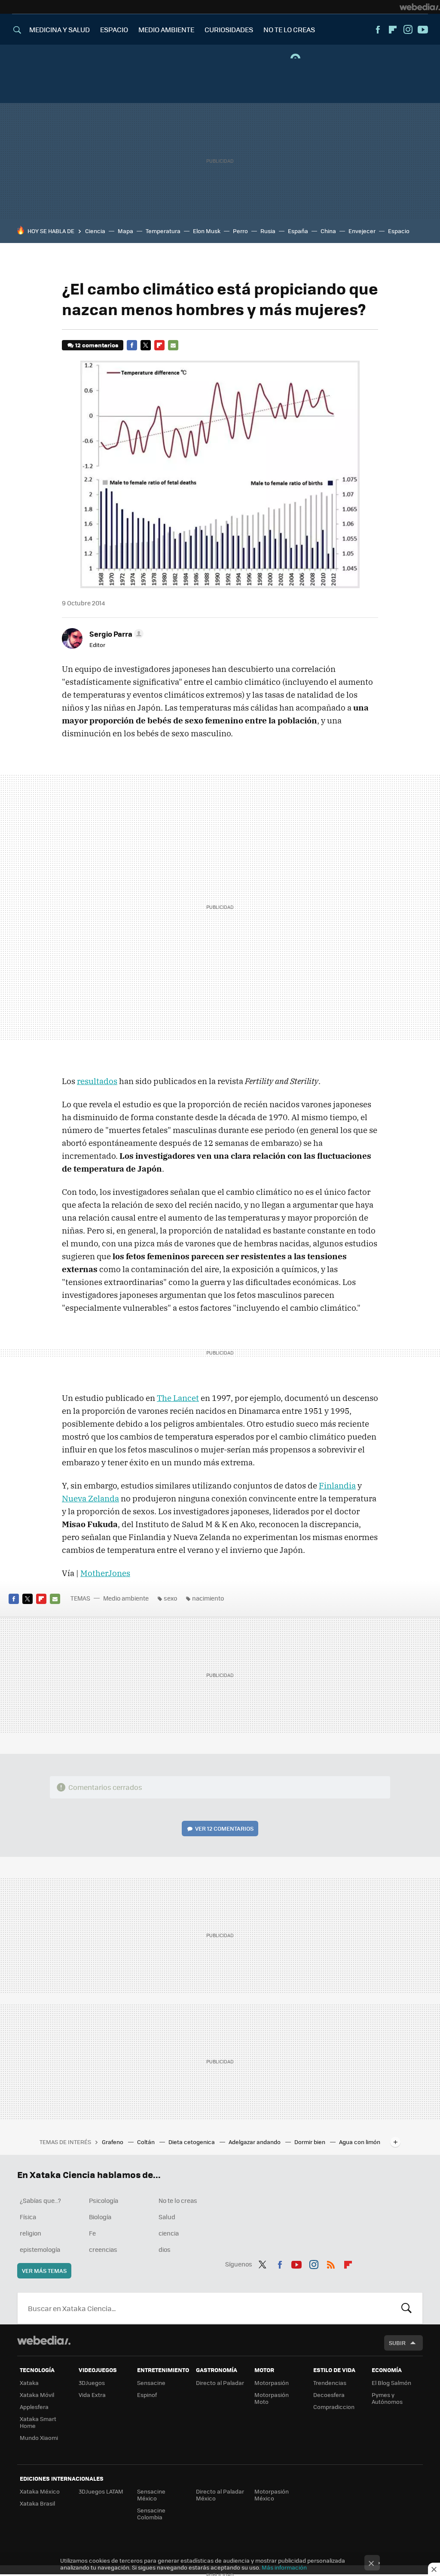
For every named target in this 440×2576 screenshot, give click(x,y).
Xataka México (40, 2491)
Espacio (399, 231)
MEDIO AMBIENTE (166, 29)
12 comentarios (97, 345)
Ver (224, 1828)
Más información (284, 2567)
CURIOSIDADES (229, 29)
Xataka (29, 2383)
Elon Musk (207, 231)
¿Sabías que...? (40, 2200)
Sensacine (151, 2383)
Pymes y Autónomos (387, 2398)
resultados (97, 1081)
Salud (167, 2217)
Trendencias (330, 2383)
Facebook (378, 30)
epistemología (40, 2249)
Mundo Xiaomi (39, 2438)
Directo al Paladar (220, 2383)
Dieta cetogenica (192, 2142)
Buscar (406, 2308)
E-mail (173, 345)
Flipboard (393, 30)
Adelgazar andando (255, 2142)
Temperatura (163, 231)
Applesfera (34, 2407)
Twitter (146, 345)
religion (31, 2233)
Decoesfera (329, 2395)
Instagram (408, 30)
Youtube (423, 30)
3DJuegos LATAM (101, 2491)
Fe (92, 2233)
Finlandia (337, 1485)
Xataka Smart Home (38, 2422)
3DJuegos (92, 2383)
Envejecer (362, 231)
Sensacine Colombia (151, 2514)
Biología (100, 2217)
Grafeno (113, 2142)
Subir (397, 2343)
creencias (103, 2249)
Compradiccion (334, 2407)
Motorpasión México (272, 2495)
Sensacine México (151, 2495)
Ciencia (95, 231)
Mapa (125, 231)
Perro (240, 231)
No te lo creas (178, 2200)
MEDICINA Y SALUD (60, 29)
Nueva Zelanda (90, 1498)
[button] (115, 634)
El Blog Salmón (391, 2383)
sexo (170, 1598)
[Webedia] (420, 7)
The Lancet (178, 1398)
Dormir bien (310, 2142)
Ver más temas (44, 2271)
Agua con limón (360, 2142)
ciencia (169, 2233)
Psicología (104, 2200)
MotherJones (105, 1573)
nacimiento (208, 1598)
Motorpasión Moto (272, 2398)
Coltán (147, 2142)
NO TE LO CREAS (289, 29)
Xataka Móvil (37, 2395)
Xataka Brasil (37, 2503)
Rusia (268, 231)
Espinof (147, 2395)
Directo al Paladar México (220, 2495)
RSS (331, 2263)
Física (28, 2217)
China (328, 231)
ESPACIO (114, 29)
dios (165, 2249)
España (298, 231)
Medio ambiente (126, 1598)
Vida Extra (92, 2395)
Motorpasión (272, 2383)
